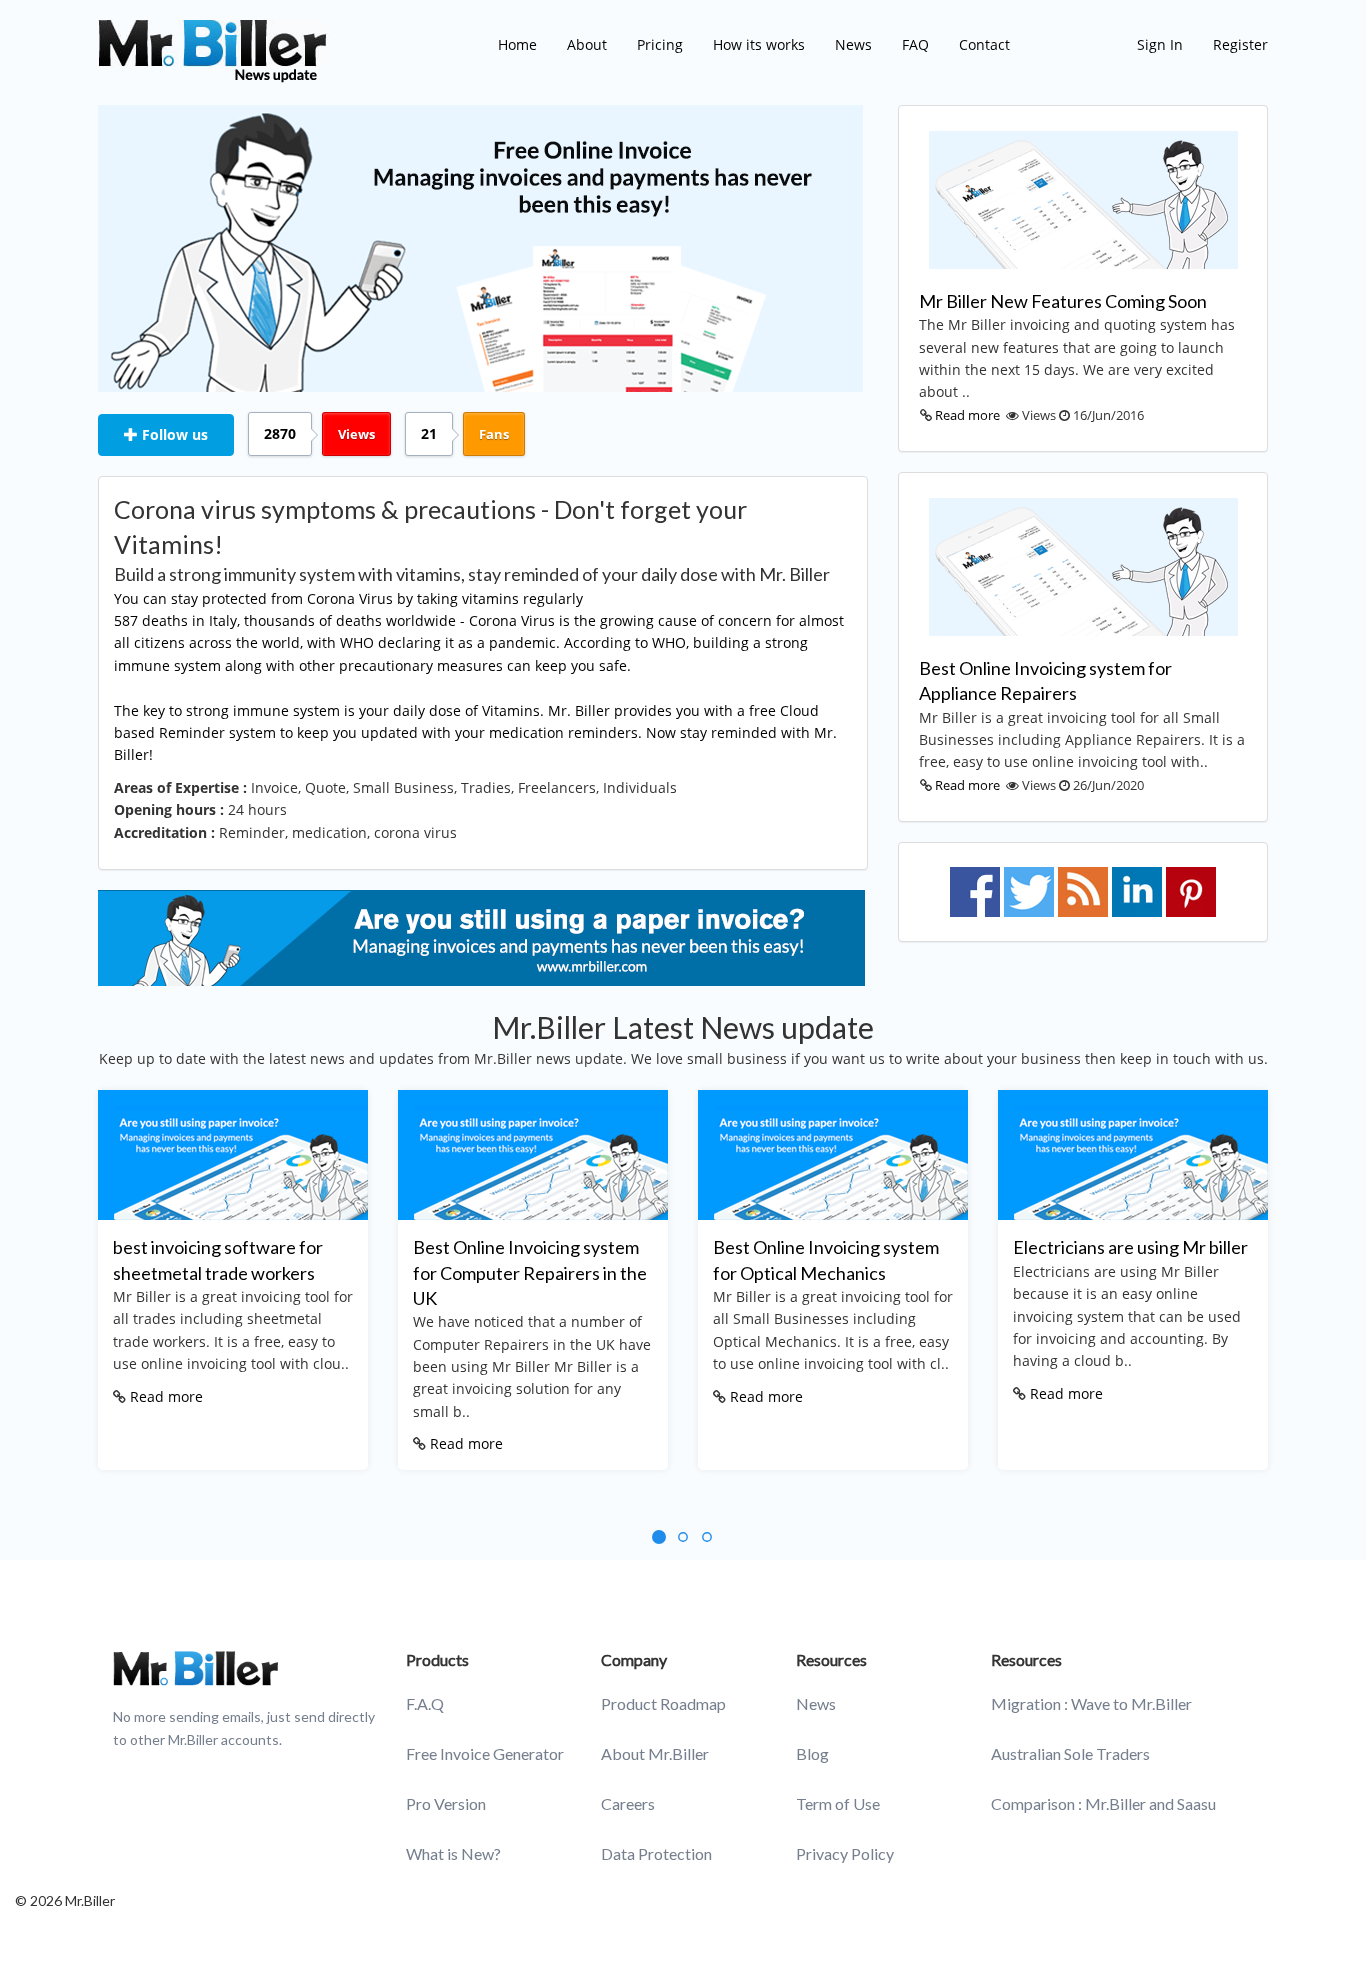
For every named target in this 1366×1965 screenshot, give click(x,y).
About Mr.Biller (655, 1753)
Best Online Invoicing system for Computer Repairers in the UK (530, 1272)
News (853, 44)
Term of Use (838, 1803)
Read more (967, 415)
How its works (759, 44)
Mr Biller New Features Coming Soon (1063, 301)
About (587, 44)
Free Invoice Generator (485, 1753)
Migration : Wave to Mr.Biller (1091, 1703)
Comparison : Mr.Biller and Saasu (1103, 1803)
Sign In (1160, 44)
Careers (628, 1803)
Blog (812, 1753)
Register (1240, 44)
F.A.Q (425, 1703)
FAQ (915, 44)
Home (517, 44)
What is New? (453, 1853)
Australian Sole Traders (1070, 1753)
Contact (984, 44)
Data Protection (656, 1853)
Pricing (660, 44)
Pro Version (446, 1803)
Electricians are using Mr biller (1130, 1247)
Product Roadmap (663, 1703)
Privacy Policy (845, 1853)
